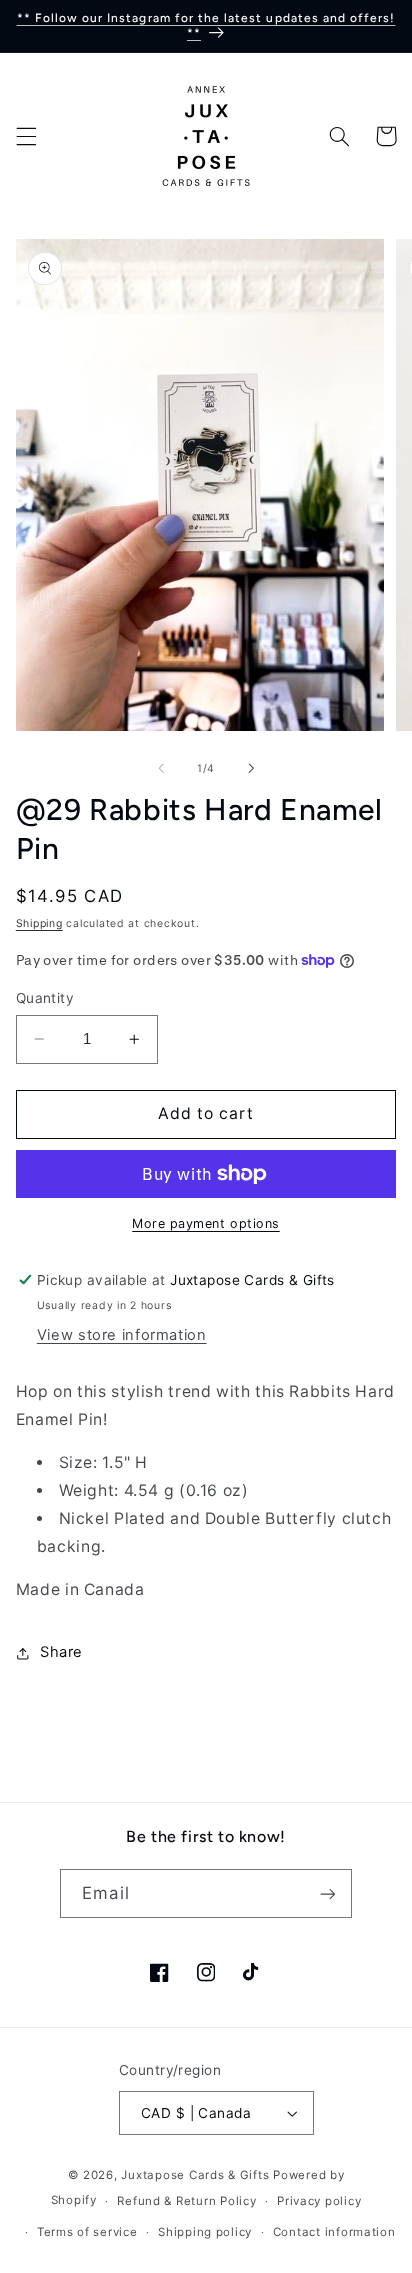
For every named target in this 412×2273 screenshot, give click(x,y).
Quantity (45, 998)
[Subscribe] (327, 1893)
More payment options (206, 1223)
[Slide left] (161, 768)
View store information (122, 1335)
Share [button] (61, 1652)
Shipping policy (205, 2232)
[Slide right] (251, 768)
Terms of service (87, 2232)
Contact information (334, 2232)
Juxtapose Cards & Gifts (195, 2175)
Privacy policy (319, 2201)
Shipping (39, 923)
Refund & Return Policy (186, 2201)
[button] (26, 136)
